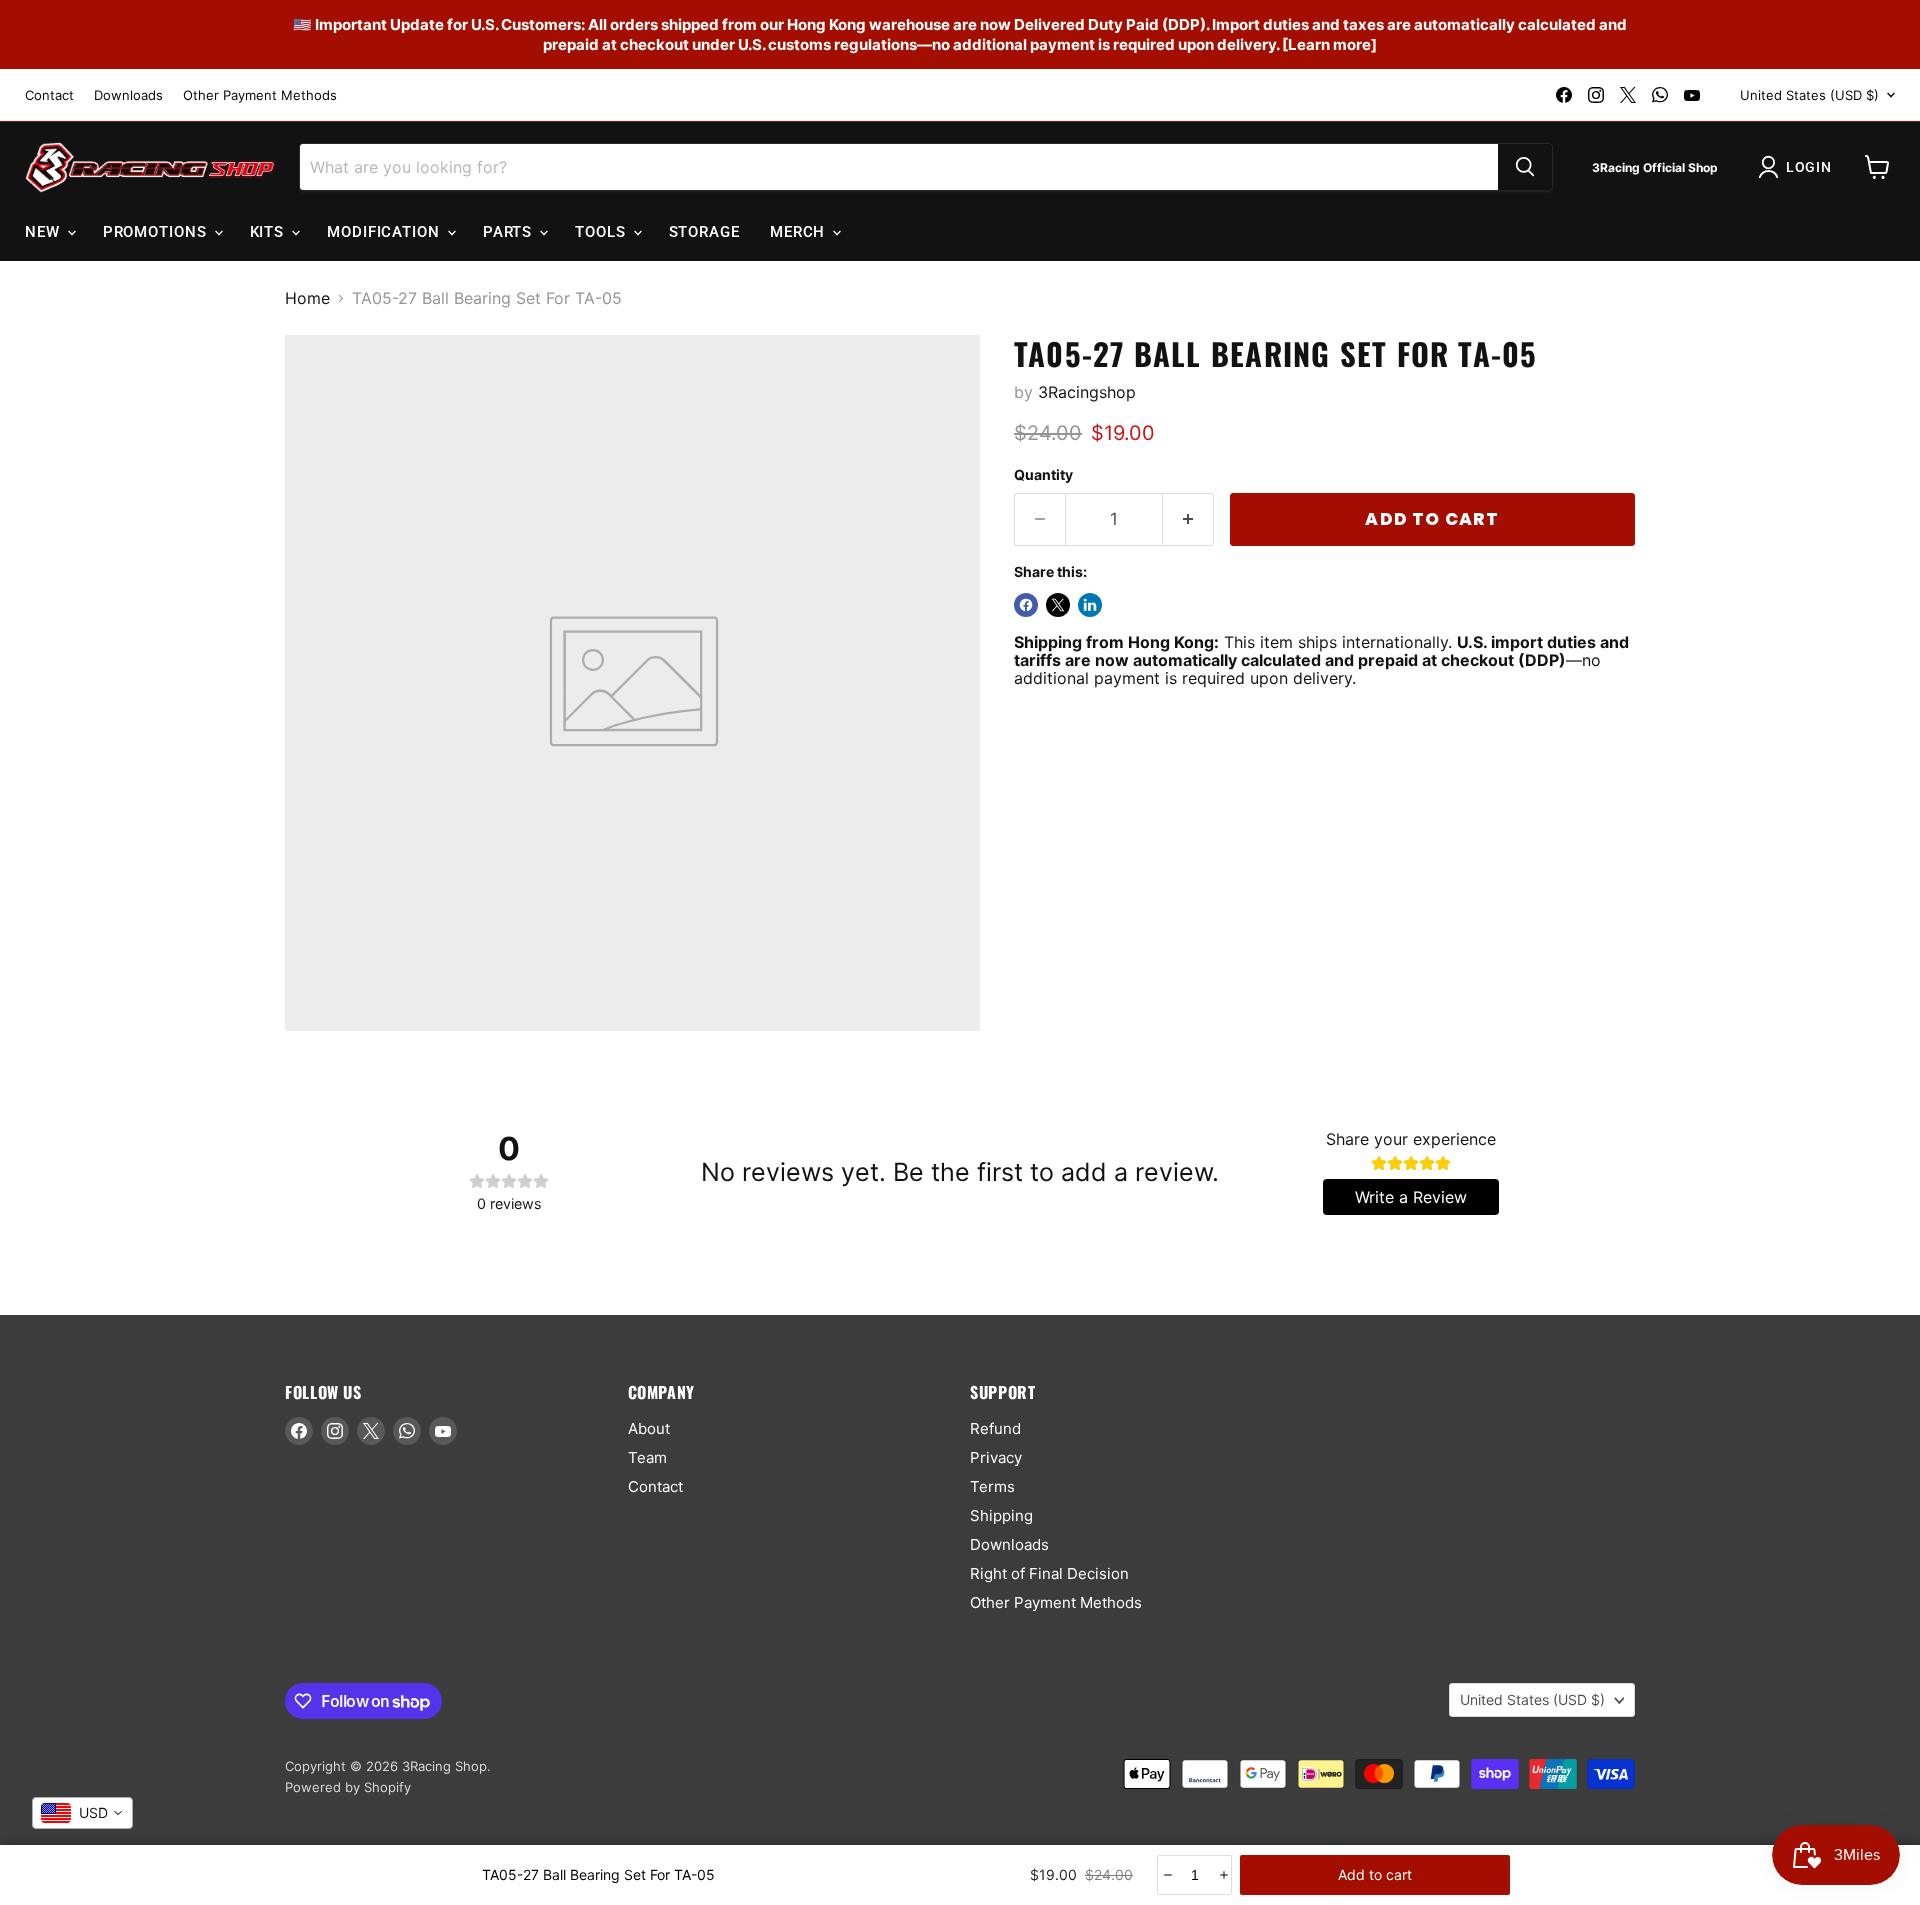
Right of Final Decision (1049, 1573)
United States (1809, 95)
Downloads (128, 95)
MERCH (800, 232)
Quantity (1043, 475)
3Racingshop (1087, 392)
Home (307, 298)
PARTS (510, 232)
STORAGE (704, 232)
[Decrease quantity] (1166, 1875)
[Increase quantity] (1222, 1875)
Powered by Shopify (348, 1787)
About (649, 1428)
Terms (992, 1486)
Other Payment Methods (260, 95)
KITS (270, 232)
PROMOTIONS (157, 232)
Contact (49, 95)
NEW (45, 232)
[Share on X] (1058, 605)
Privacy (996, 1457)
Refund (995, 1428)
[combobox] (82, 1813)
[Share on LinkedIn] (1090, 605)
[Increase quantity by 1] (1188, 520)
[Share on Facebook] (1026, 605)
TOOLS (602, 232)
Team (647, 1457)
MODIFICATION (386, 232)
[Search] (1525, 167)
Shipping (1001, 1515)
